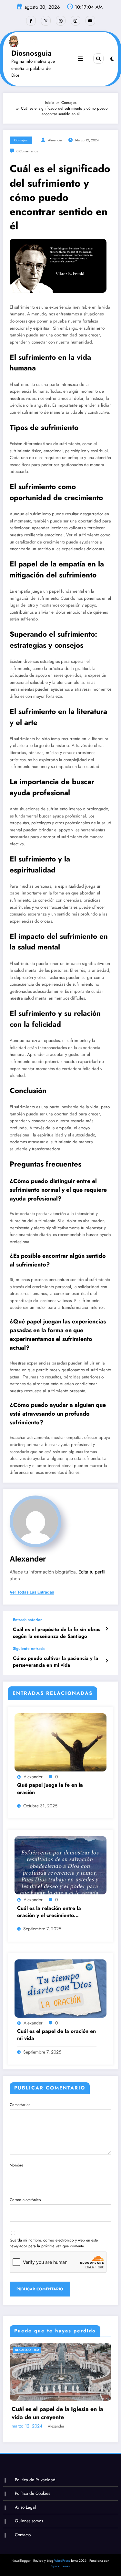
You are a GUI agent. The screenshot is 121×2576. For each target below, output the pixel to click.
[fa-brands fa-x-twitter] (46, 21)
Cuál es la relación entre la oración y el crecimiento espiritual (49, 1912)
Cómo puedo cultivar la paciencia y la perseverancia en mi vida (55, 1662)
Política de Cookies (32, 2493)
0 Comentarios (27, 151)
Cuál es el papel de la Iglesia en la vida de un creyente (57, 2413)
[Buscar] (98, 59)
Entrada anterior (27, 1620)
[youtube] (90, 21)
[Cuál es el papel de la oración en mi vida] (60, 1988)
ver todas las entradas (32, 1592)
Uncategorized (27, 2350)
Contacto (23, 2535)
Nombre (16, 2165)
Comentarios (20, 2105)
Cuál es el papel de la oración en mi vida (56, 2035)
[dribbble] (61, 21)
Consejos (21, 140)
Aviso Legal (25, 2507)
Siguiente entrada (29, 1649)
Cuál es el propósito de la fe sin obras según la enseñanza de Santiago (57, 1633)
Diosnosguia (31, 53)
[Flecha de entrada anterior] (107, 1629)
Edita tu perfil (92, 1572)
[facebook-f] (31, 21)
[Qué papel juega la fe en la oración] (60, 1742)
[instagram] (76, 21)
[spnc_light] (112, 59)
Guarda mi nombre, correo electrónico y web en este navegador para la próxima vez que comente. (54, 2243)
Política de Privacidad (35, 2480)
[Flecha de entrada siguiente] (107, 1661)
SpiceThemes (60, 2566)
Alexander (55, 140)
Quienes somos (29, 2521)
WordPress (62, 2561)
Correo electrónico (25, 2200)
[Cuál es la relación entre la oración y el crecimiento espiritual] (60, 1865)
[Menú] (80, 59)
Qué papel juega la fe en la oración (50, 1789)
